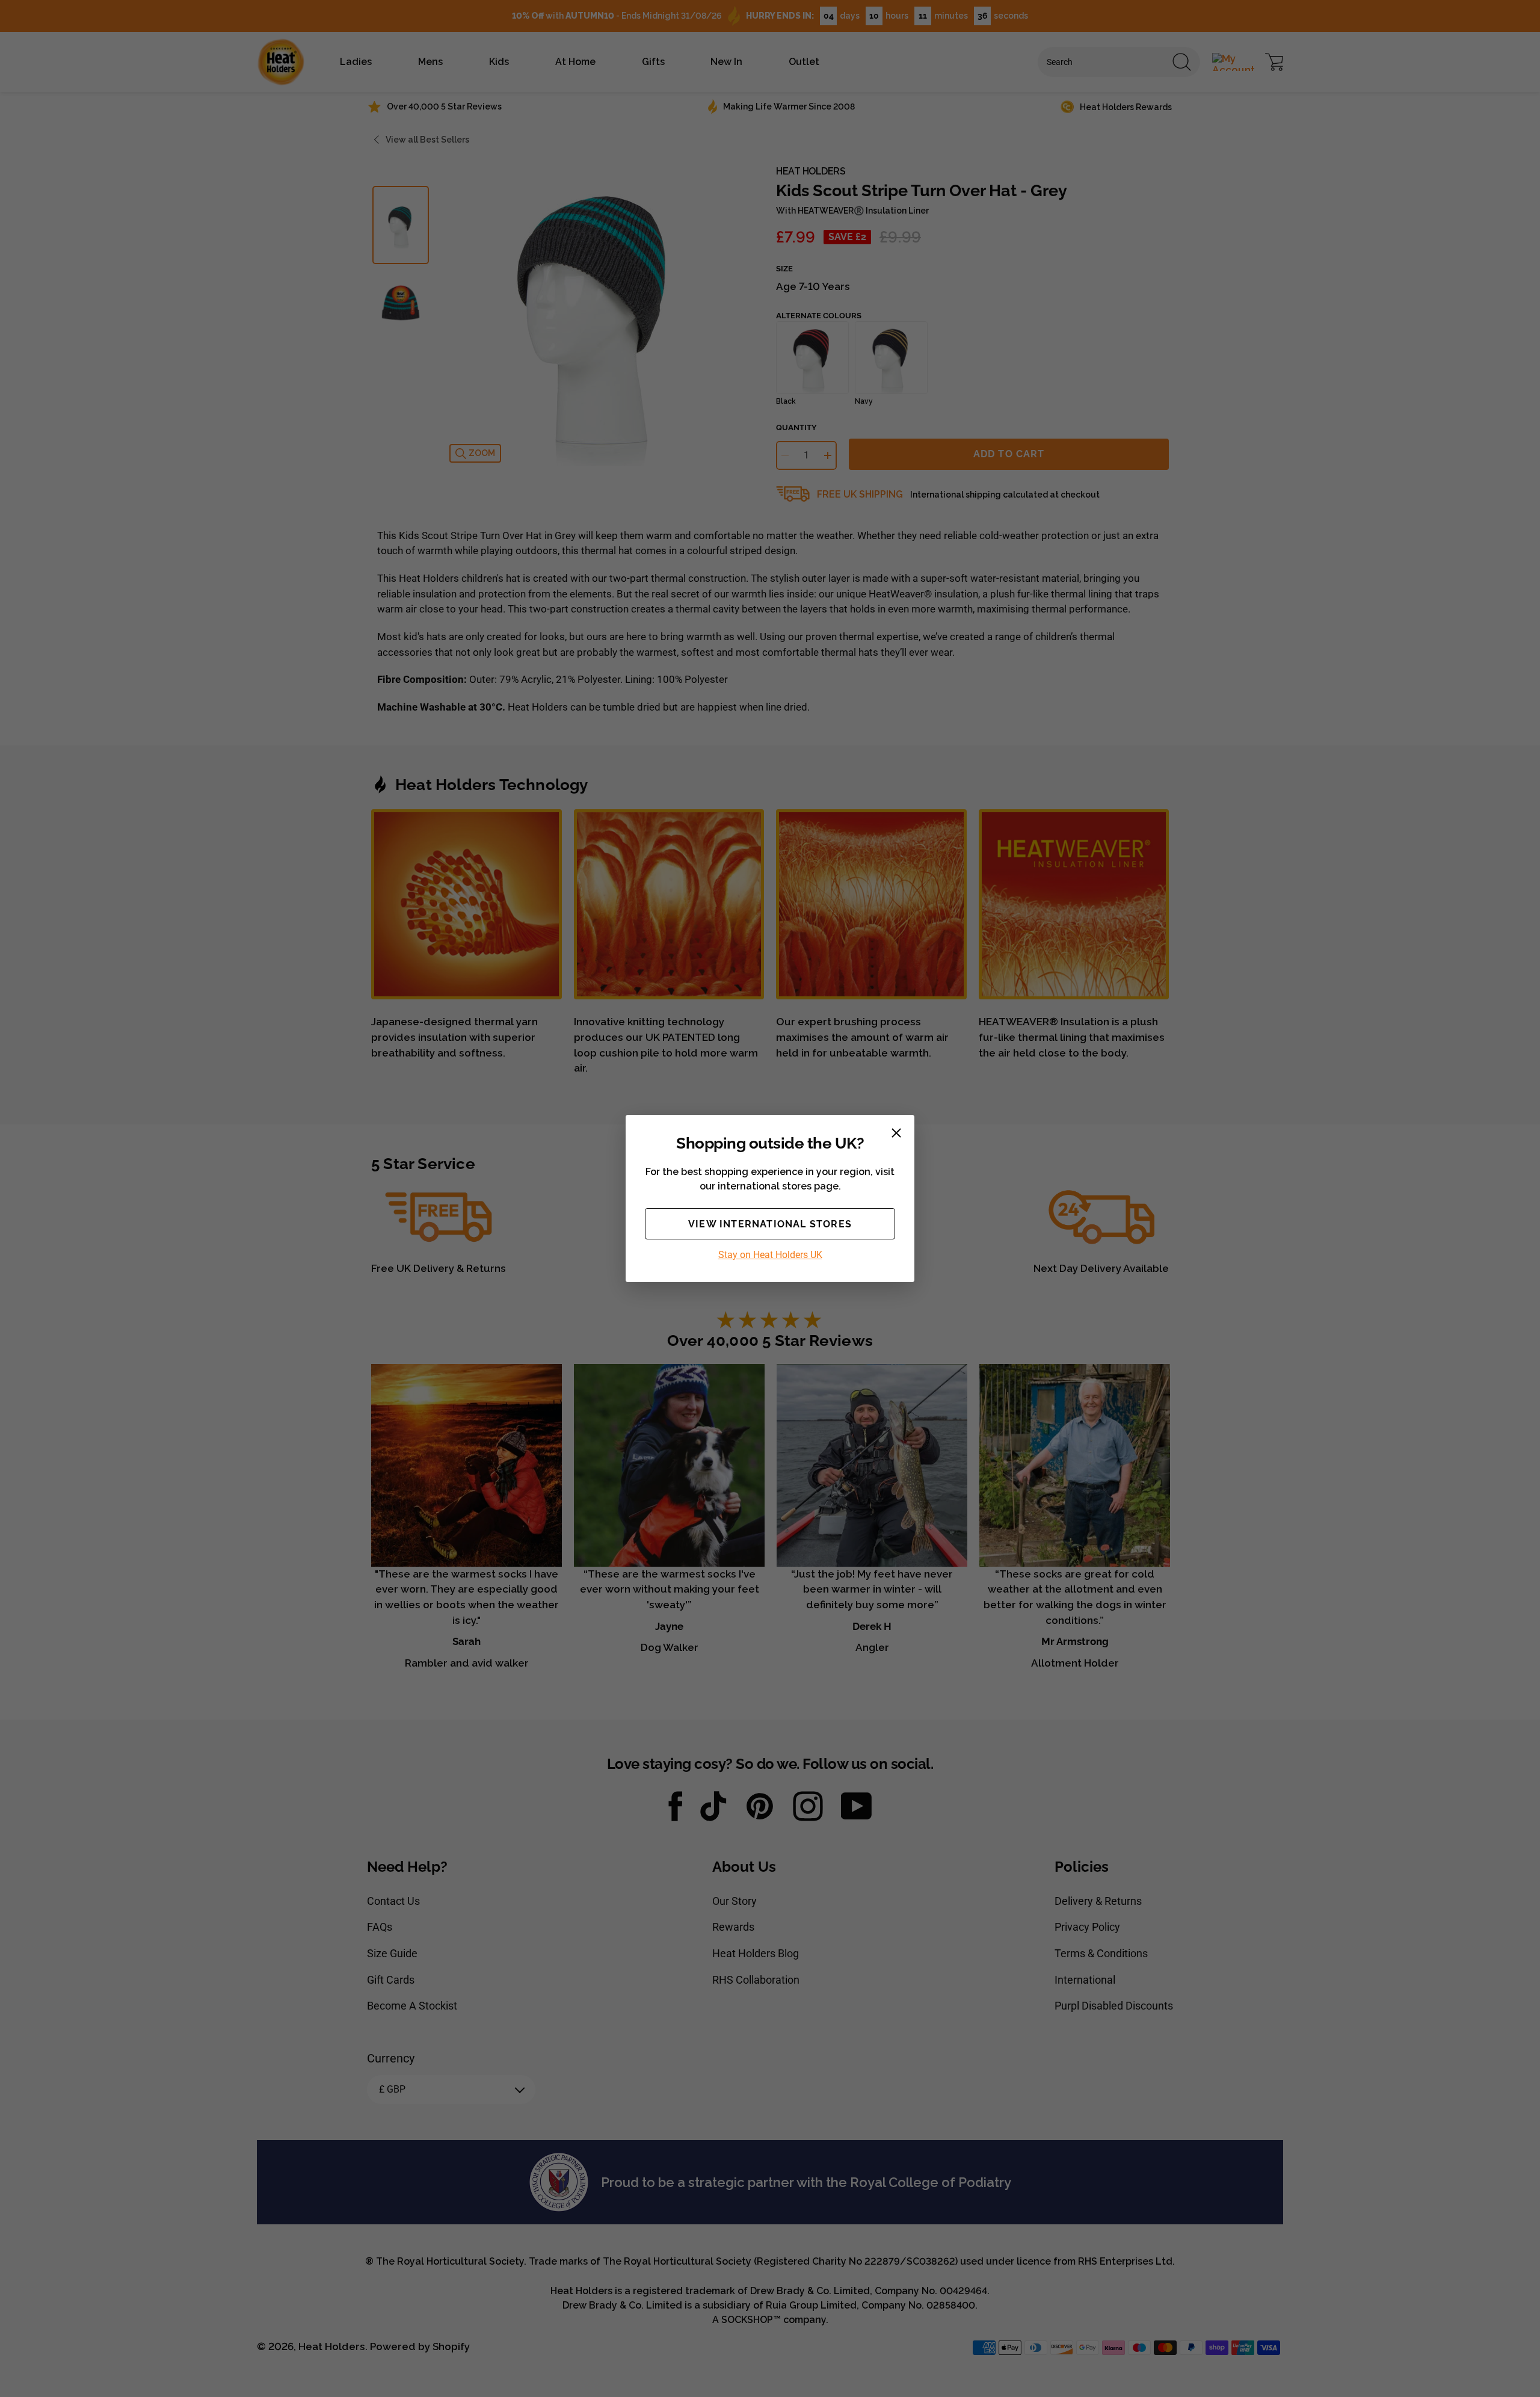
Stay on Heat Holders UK (770, 1255)
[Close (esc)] (896, 1133)
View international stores (770, 1224)
